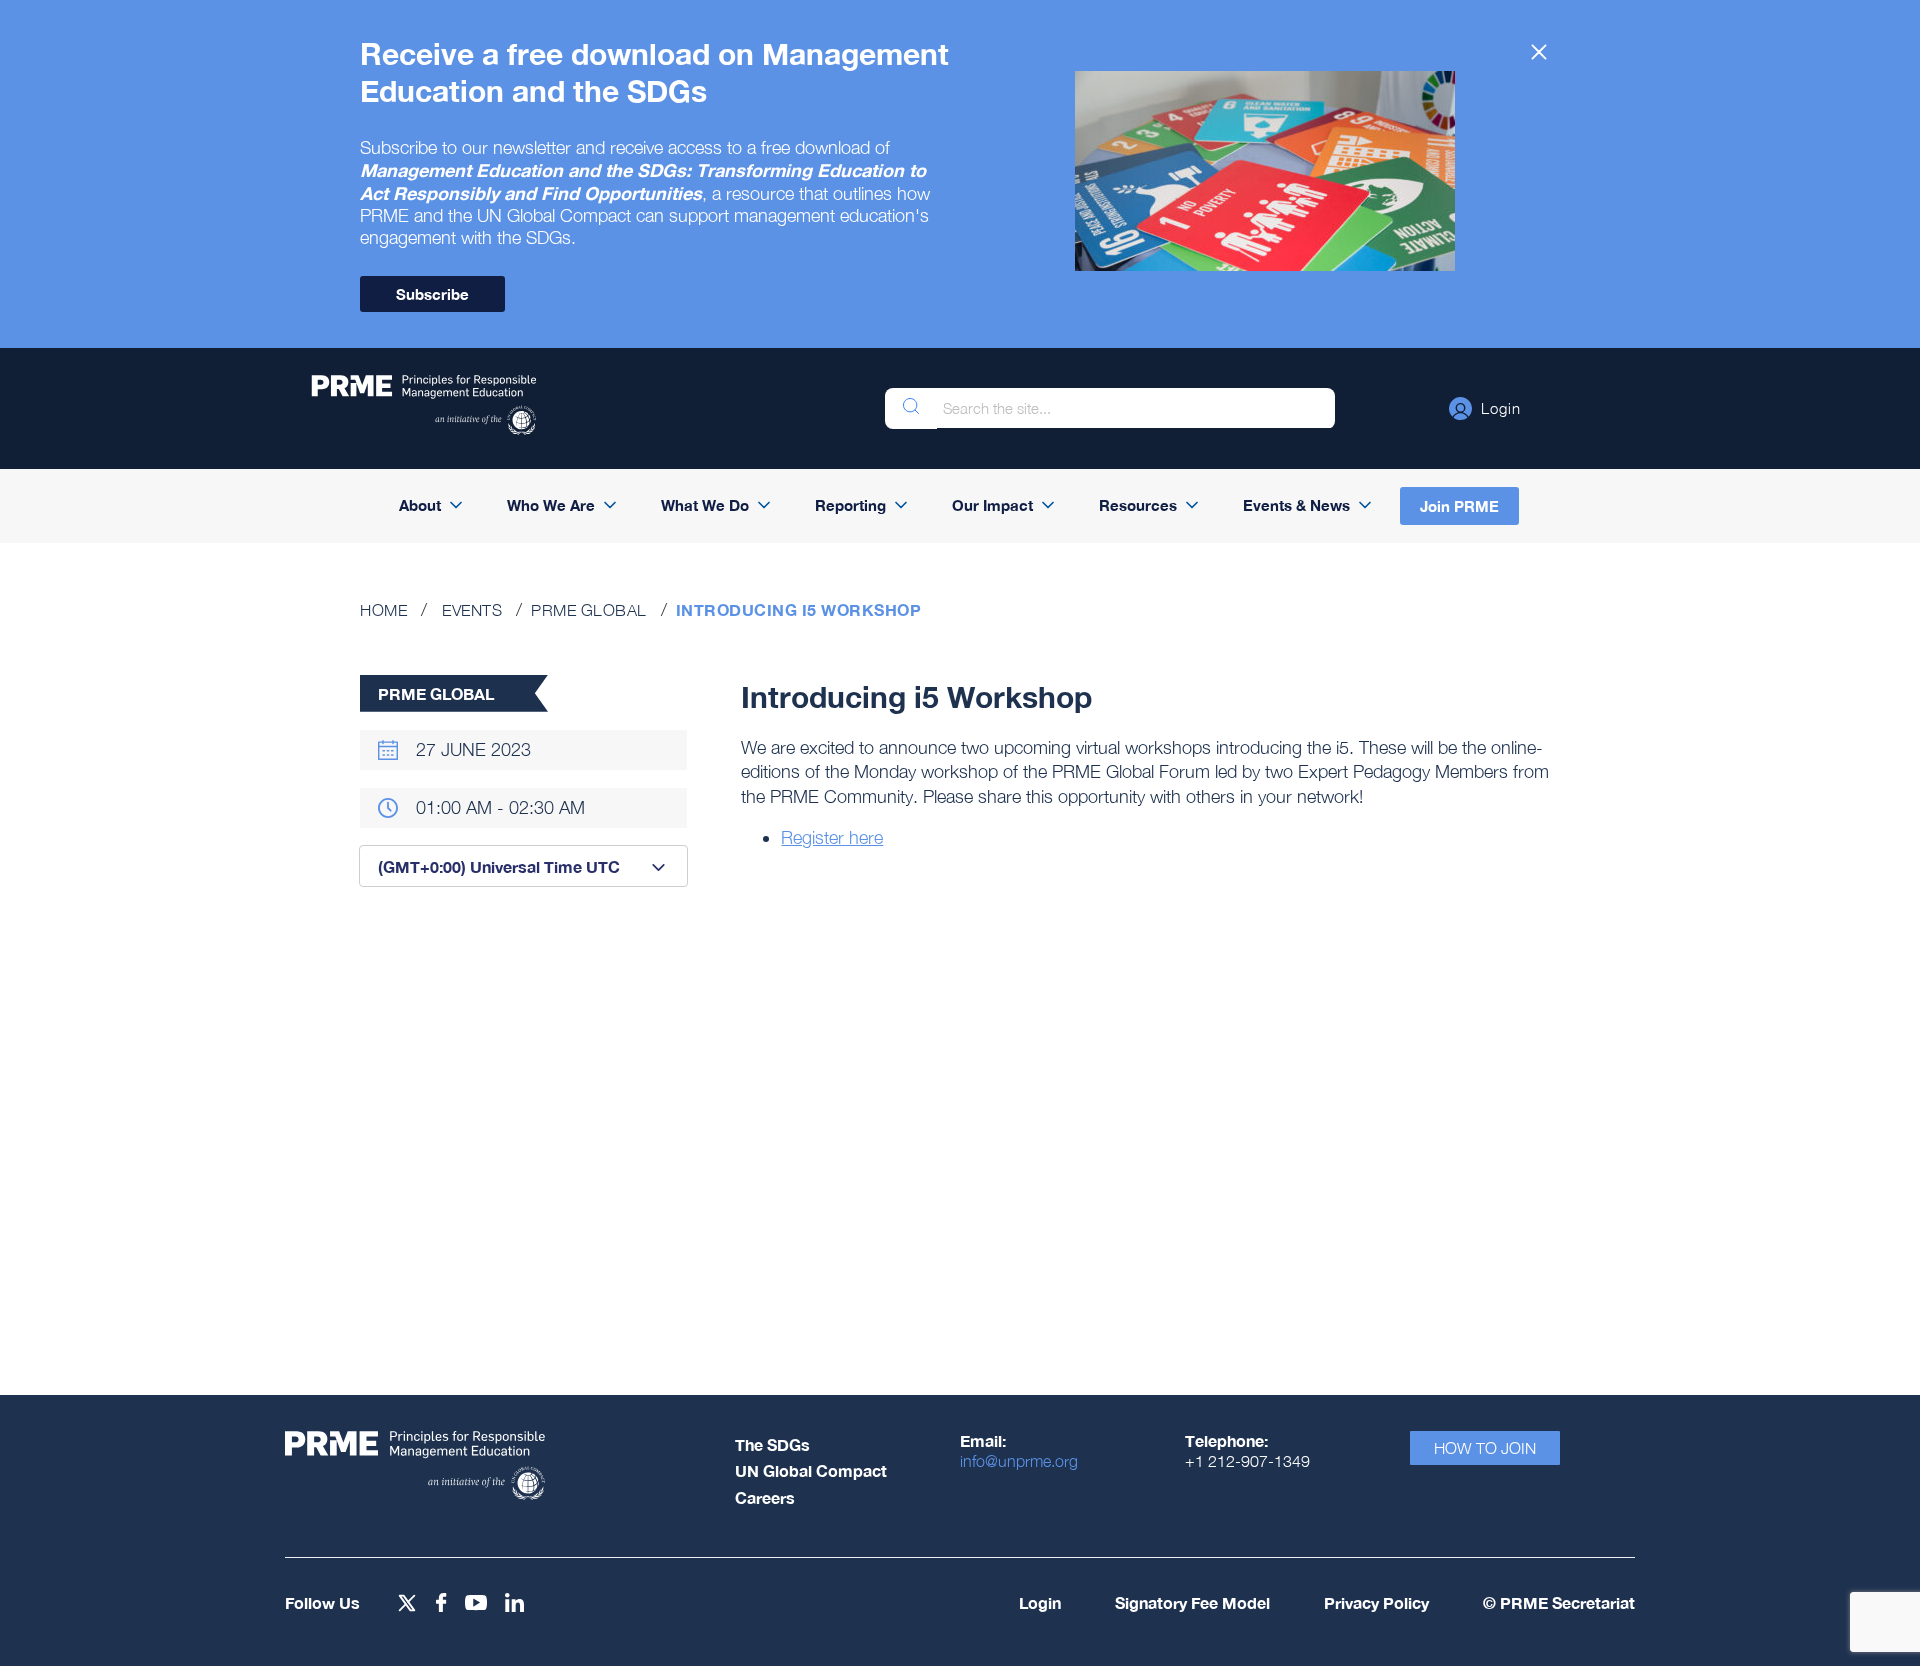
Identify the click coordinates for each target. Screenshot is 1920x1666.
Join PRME (1459, 506)
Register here (832, 837)
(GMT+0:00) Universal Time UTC (499, 866)
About (420, 505)
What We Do (705, 505)
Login (1040, 1602)
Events (472, 610)
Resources (1138, 505)
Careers (765, 1497)
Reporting (850, 505)
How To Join (1485, 1448)
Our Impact (992, 505)
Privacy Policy (1376, 1602)
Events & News (1296, 505)
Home (383, 610)
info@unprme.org (1019, 1461)
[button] (1485, 408)
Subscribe (432, 294)
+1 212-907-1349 (1247, 1461)
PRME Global (589, 610)
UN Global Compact (811, 1470)
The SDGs (772, 1444)
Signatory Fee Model (1192, 1602)
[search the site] (911, 408)
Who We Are (551, 505)
